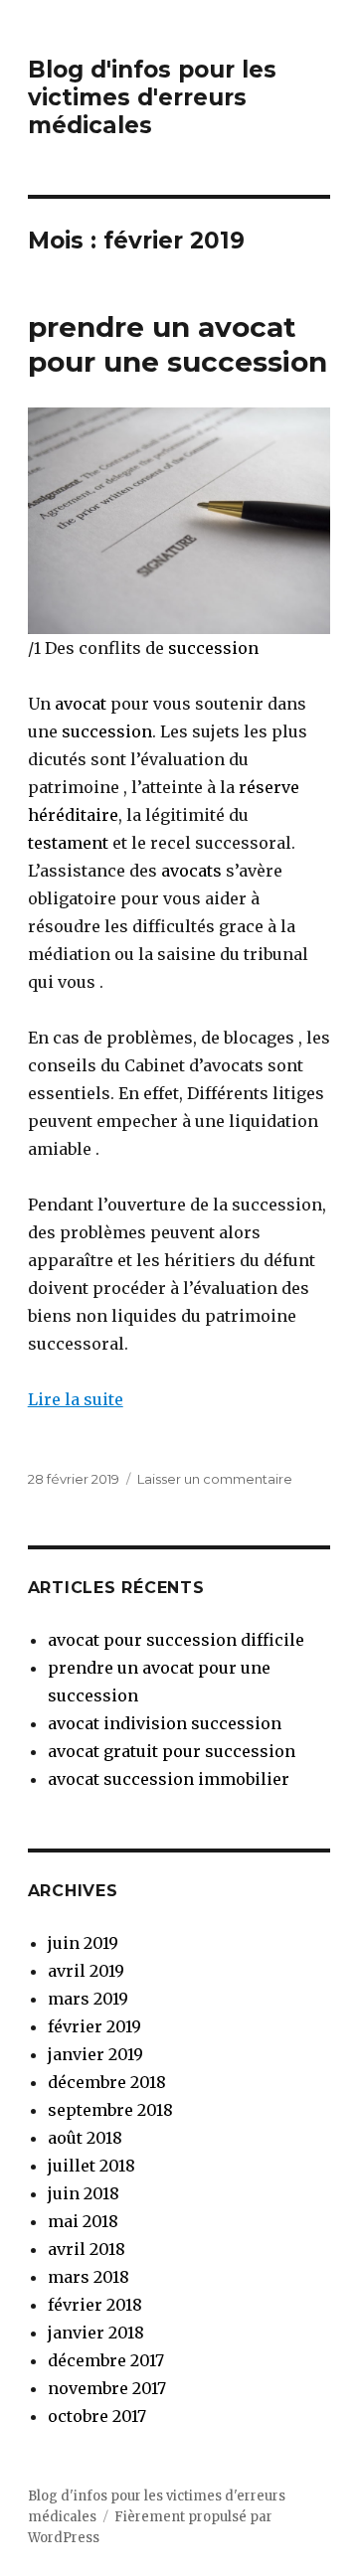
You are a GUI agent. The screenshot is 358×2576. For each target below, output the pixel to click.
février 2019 (94, 2026)
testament (68, 843)
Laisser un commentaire (215, 1479)
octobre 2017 (97, 2416)
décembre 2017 (106, 2360)
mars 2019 (88, 1999)
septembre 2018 (110, 2110)
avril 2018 (87, 2249)
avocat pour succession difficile (176, 1640)
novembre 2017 (107, 2388)
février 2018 (95, 2305)
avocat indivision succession (165, 1723)
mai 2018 (83, 2221)
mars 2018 (89, 2277)
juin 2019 (83, 1943)
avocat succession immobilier (169, 1779)
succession (213, 648)
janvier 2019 (95, 2054)
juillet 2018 (91, 2166)
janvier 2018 (96, 2333)
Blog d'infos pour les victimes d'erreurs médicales (152, 97)
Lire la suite (76, 1399)
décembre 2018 (107, 2082)
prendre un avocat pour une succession (178, 344)
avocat (79, 704)
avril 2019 (86, 1971)
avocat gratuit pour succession (172, 1751)
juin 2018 (84, 2193)
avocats (191, 871)
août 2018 (85, 2138)
